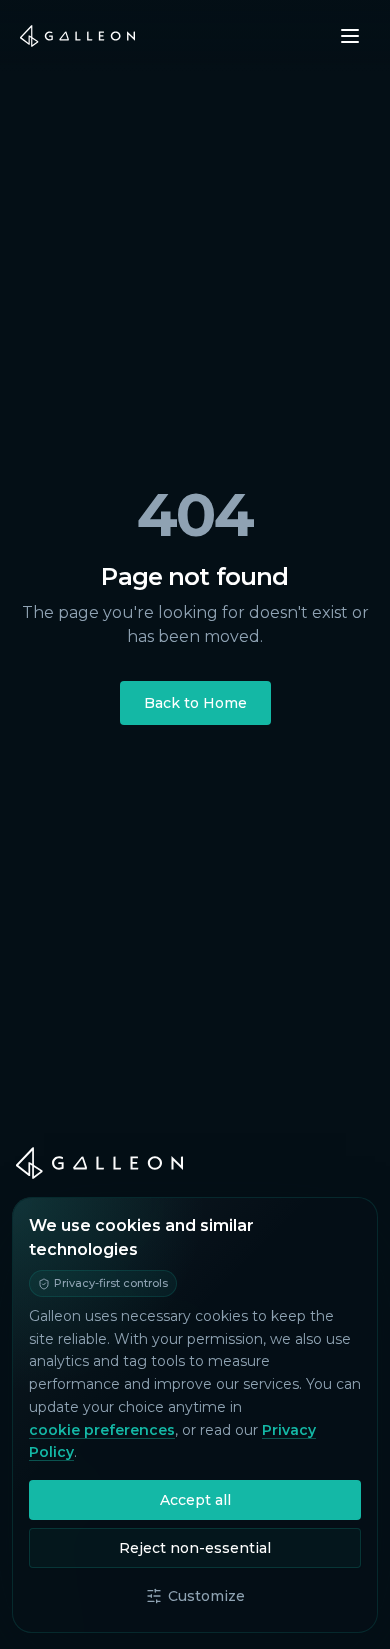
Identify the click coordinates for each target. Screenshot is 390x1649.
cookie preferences (102, 1430)
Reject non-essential (195, 1548)
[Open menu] (350, 36)
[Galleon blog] (195, 1163)
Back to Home (195, 703)
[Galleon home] (77, 36)
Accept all (195, 1500)
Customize (206, 1596)
